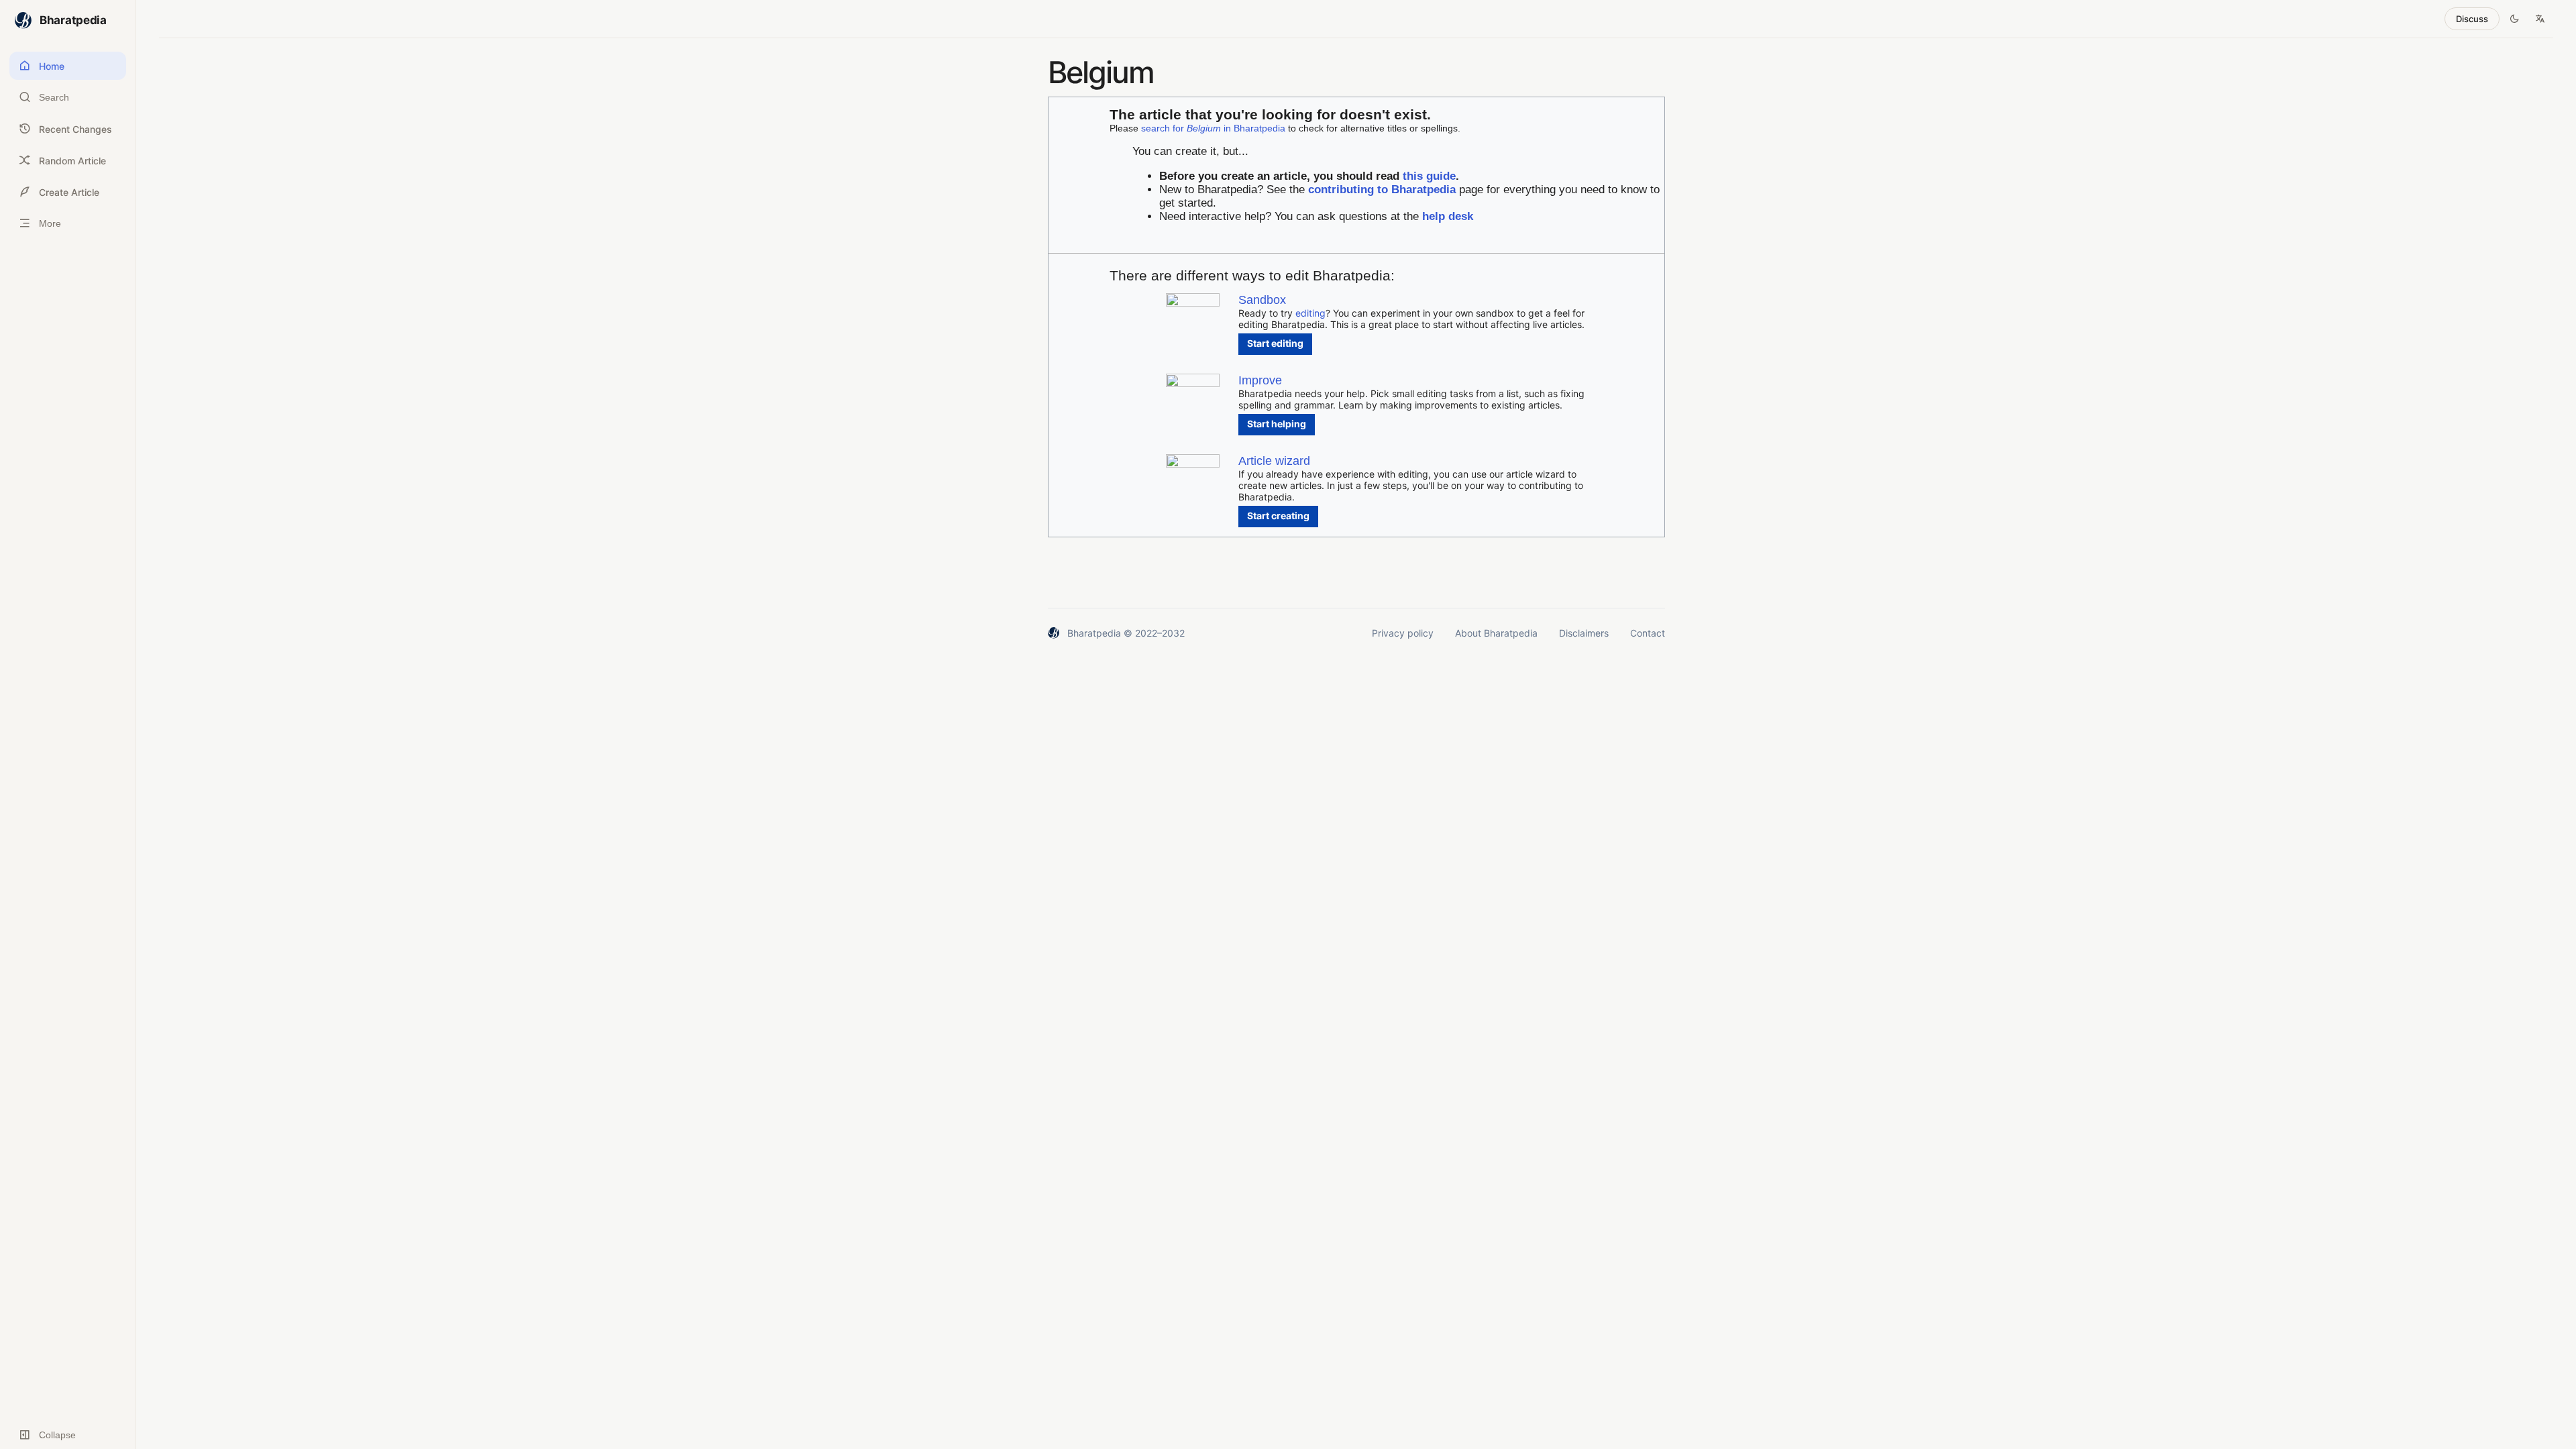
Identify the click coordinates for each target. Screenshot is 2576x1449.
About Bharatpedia (1496, 633)
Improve (1260, 380)
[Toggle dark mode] (2514, 19)
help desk (1448, 216)
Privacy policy (1403, 633)
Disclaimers (1584, 633)
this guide (1429, 176)
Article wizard (1274, 461)
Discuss (2472, 19)
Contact (1648, 633)
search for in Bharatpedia (1213, 128)
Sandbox (1262, 300)
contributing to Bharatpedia (1382, 190)
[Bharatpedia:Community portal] (1193, 383)
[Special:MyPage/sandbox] (1193, 303)
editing (1310, 313)
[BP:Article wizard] (1193, 464)
